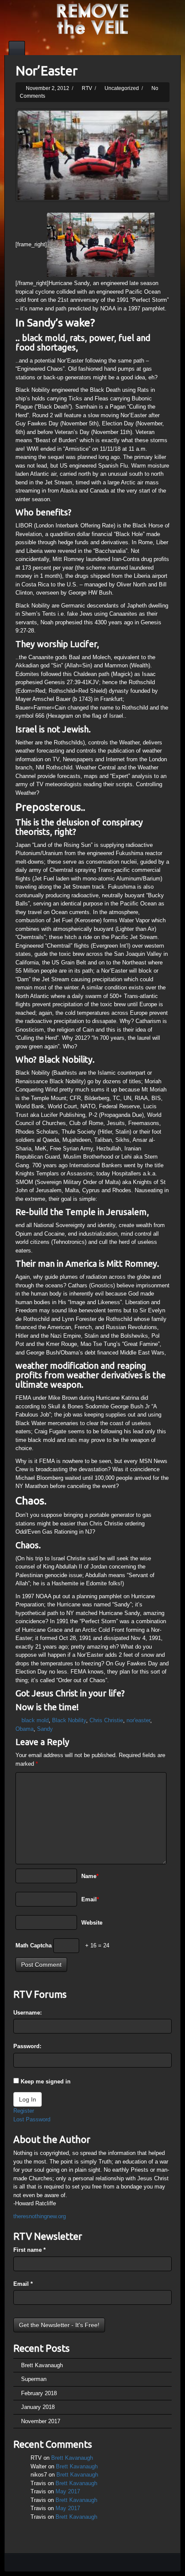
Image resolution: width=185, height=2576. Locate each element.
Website (92, 1923)
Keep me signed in (46, 2082)
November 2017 (41, 2421)
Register (24, 2111)
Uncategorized (122, 88)
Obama (25, 1729)
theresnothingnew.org (40, 2216)
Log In (28, 2099)
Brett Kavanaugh (42, 2365)
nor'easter (138, 1720)
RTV (87, 88)
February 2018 (39, 2393)
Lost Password (32, 2119)
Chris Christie (106, 1720)
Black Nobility (69, 1720)
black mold (35, 1720)
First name (29, 2250)
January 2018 (38, 2407)
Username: (28, 2013)
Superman (34, 2379)
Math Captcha (34, 1945)
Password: (27, 2046)
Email (90, 1899)
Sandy (45, 1729)
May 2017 (68, 2491)
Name (90, 1876)
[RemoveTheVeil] (92, 18)
